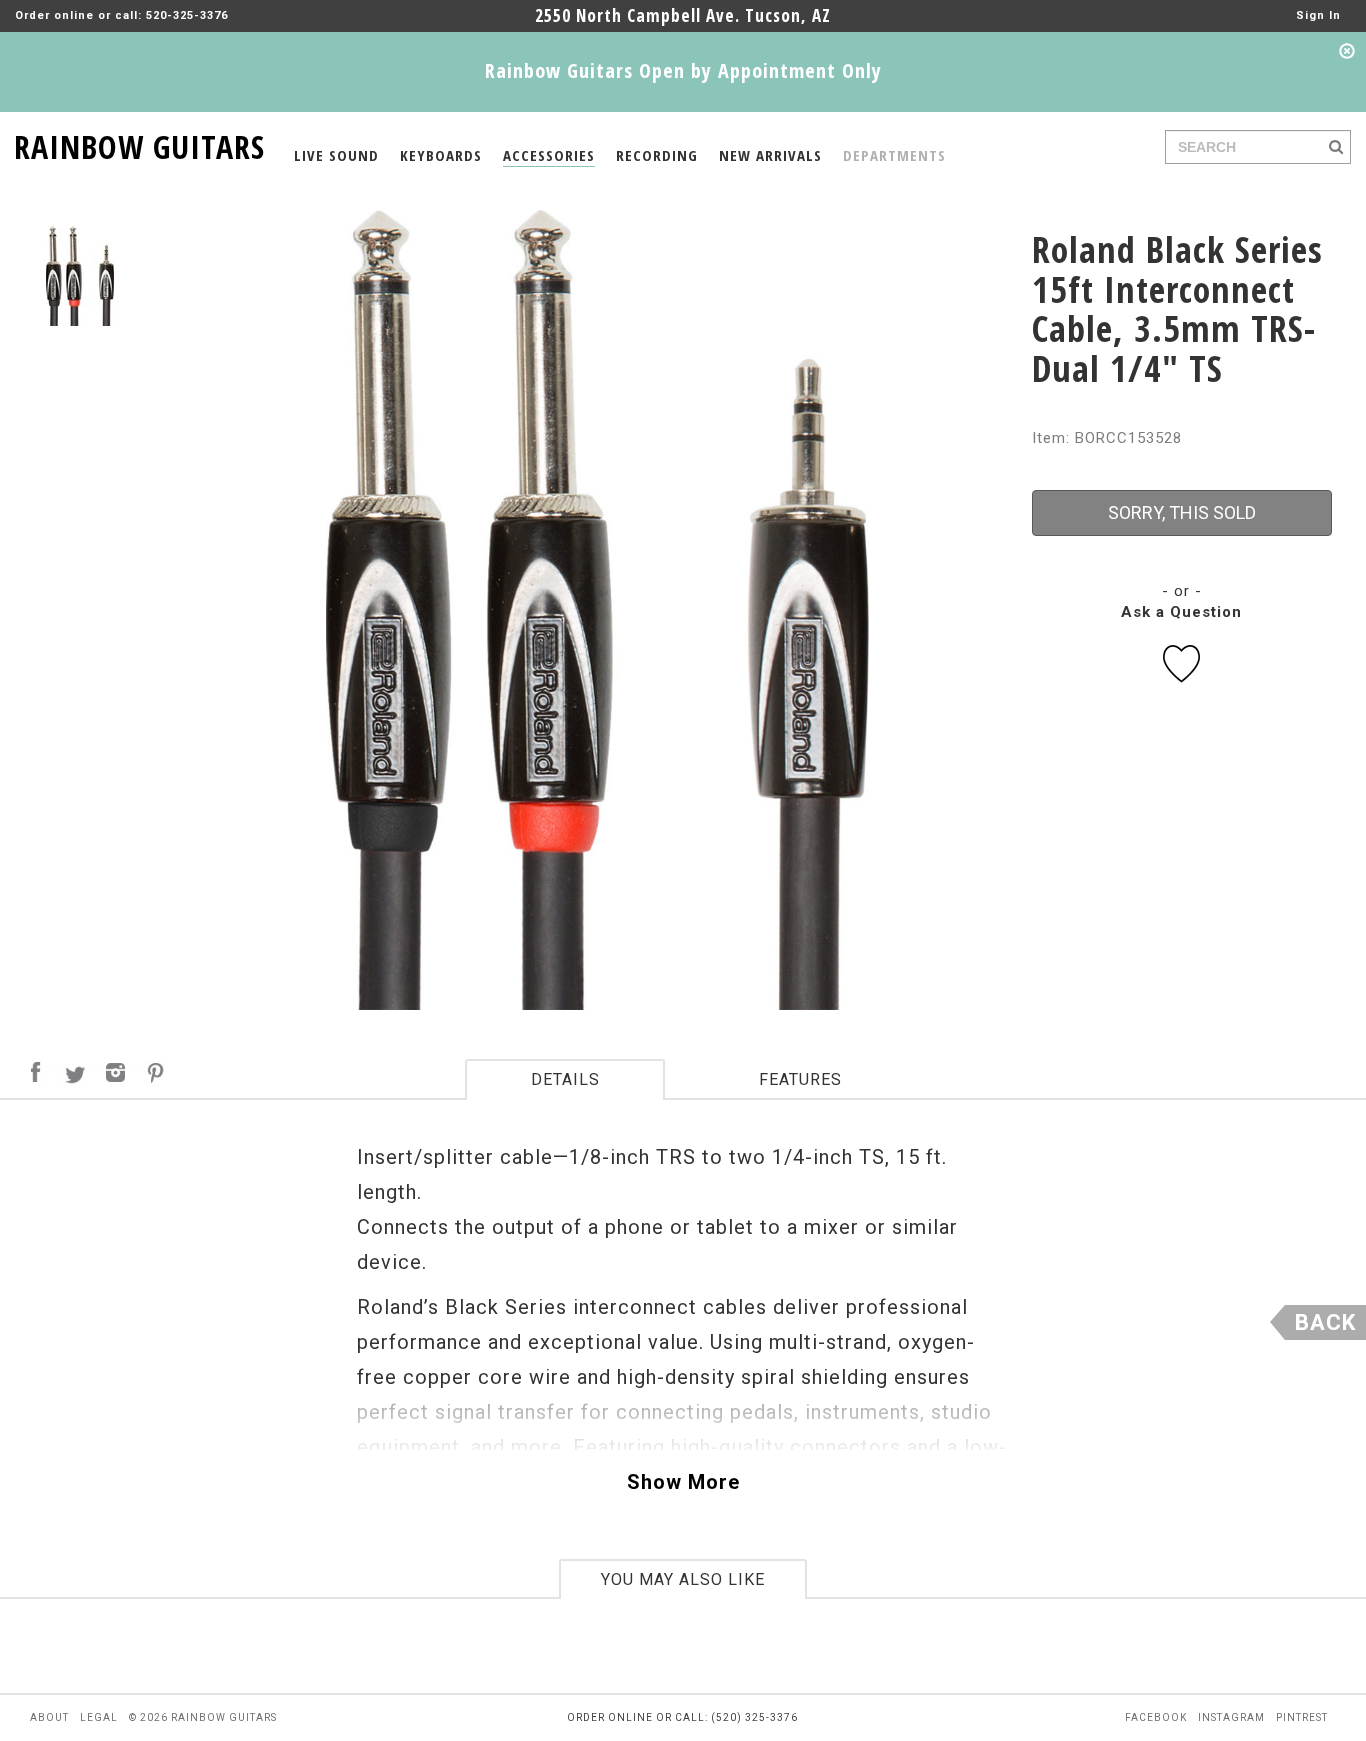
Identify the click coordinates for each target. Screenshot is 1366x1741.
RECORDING (657, 155)
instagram (1231, 1717)
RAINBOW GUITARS (139, 143)
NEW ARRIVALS (770, 155)
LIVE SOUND (336, 155)
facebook (1156, 1717)
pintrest (1302, 1717)
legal (99, 1717)
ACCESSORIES (549, 155)
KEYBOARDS (441, 155)
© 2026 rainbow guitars (203, 1717)
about (49, 1717)
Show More (683, 1482)
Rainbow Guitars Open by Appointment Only (683, 70)
